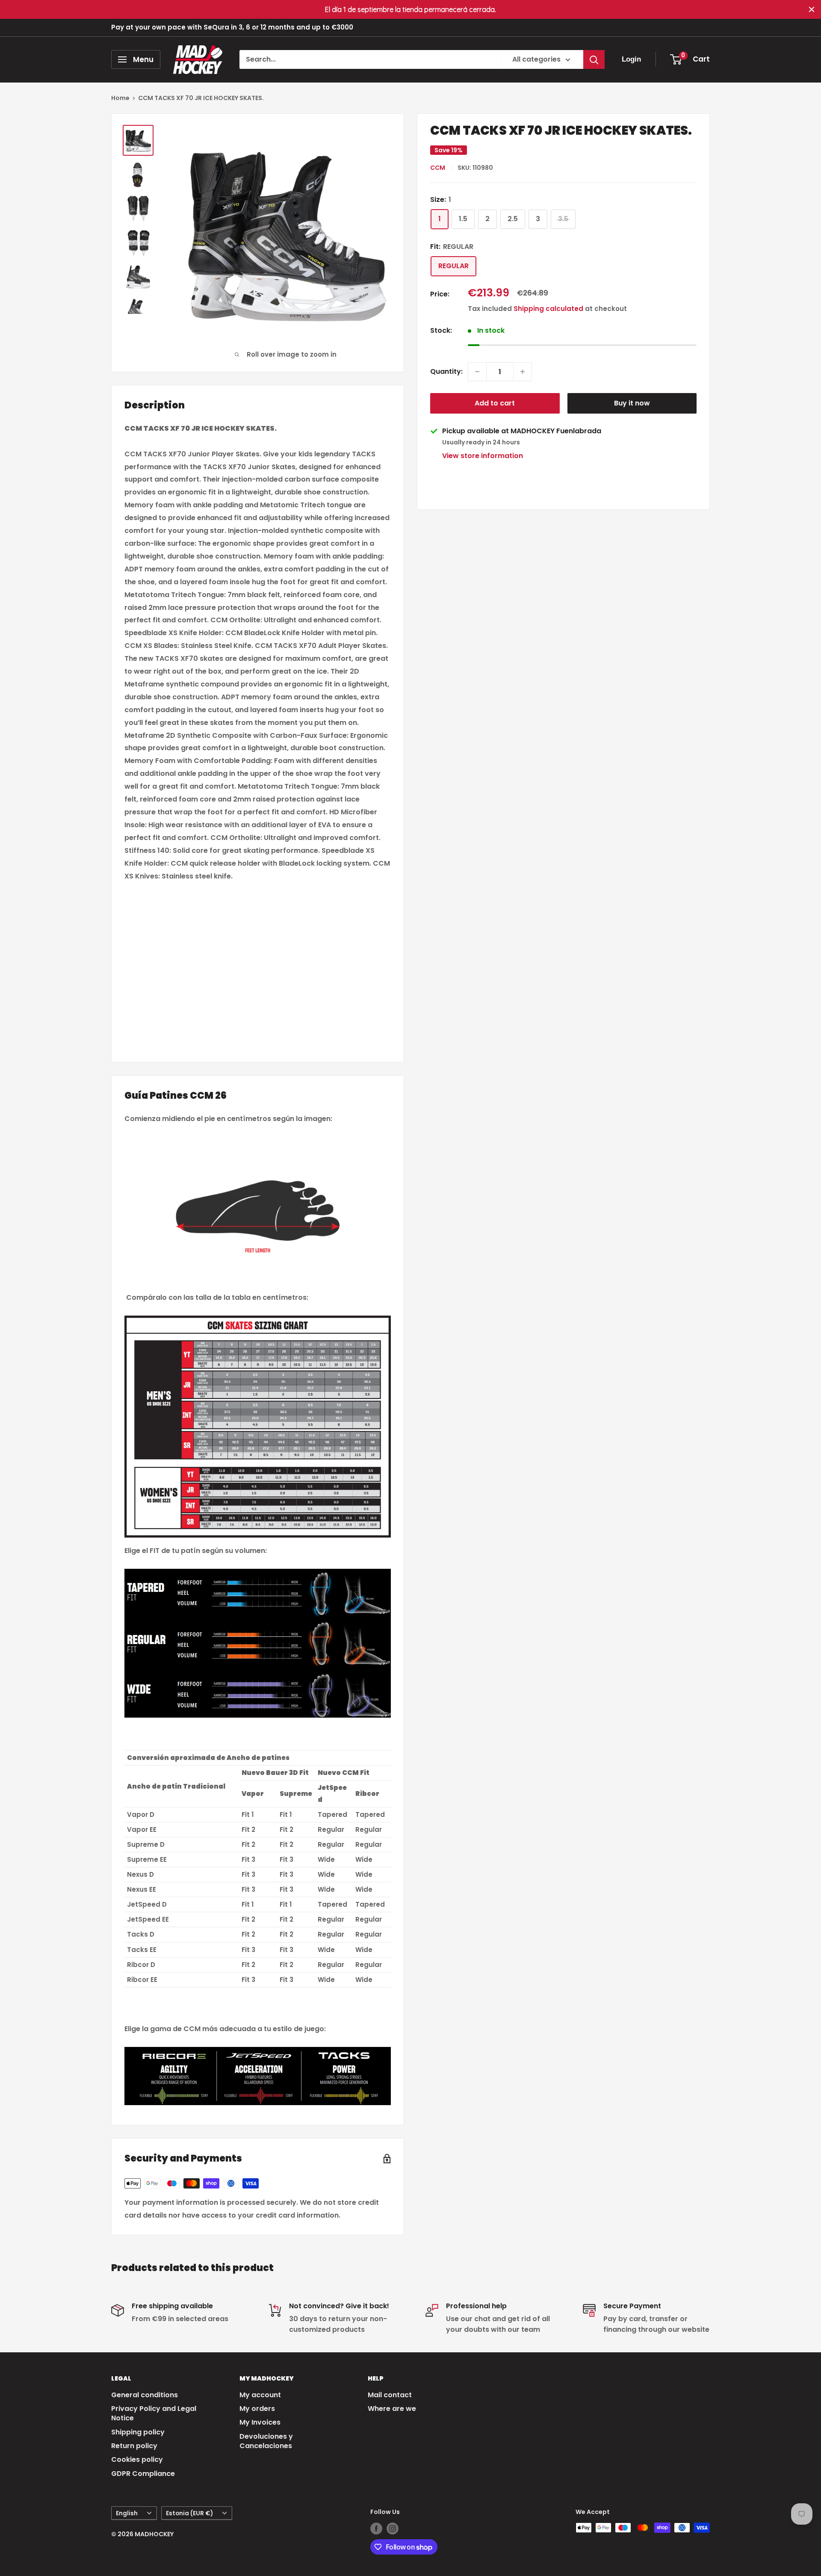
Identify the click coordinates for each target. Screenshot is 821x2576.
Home (120, 98)
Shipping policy (138, 2432)
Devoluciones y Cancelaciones (266, 2441)
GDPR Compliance (143, 2474)
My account (260, 2395)
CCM (438, 168)
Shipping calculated (548, 309)
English (127, 2513)
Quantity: (446, 371)
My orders (257, 2409)
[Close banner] (812, 9)
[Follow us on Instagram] (393, 2529)
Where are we (392, 2409)
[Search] (594, 59)
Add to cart (495, 403)
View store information (483, 456)
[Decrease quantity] (477, 372)
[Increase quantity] (523, 372)
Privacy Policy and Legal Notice (154, 2413)
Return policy (134, 2446)
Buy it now (632, 403)
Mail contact (390, 2395)
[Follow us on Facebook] (376, 2529)
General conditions (145, 2395)
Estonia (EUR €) (189, 2513)
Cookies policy (137, 2459)
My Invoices (260, 2422)
